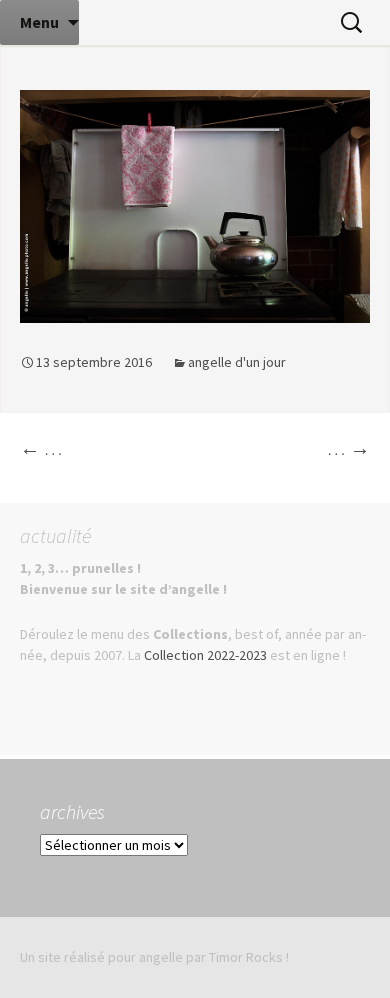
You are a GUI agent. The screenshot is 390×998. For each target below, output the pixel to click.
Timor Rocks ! (249, 957)
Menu (39, 22)
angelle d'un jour (237, 362)
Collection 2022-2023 (205, 655)
